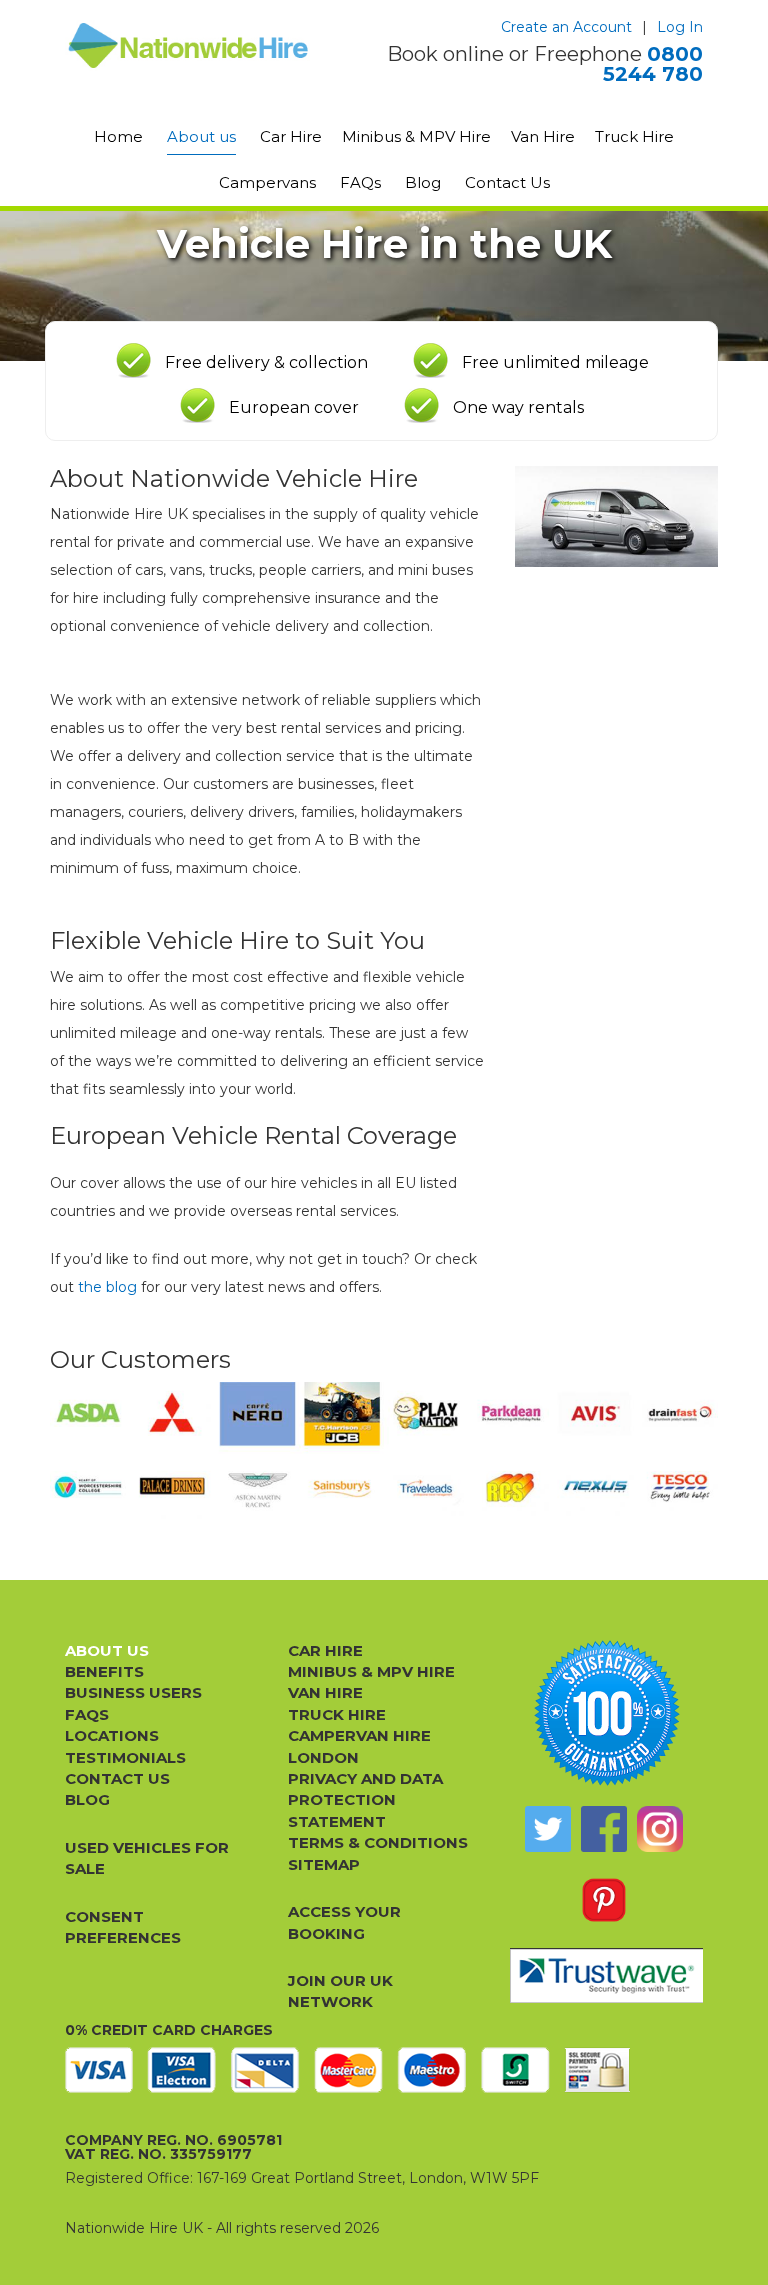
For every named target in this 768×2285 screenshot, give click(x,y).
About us (201, 136)
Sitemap (324, 1864)
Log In (680, 27)
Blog (423, 182)
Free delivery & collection (266, 362)
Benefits (104, 1671)
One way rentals (518, 407)
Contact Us (507, 182)
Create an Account (566, 27)
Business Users (133, 1692)
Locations (112, 1735)
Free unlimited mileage (555, 362)
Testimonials (125, 1757)
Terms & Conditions (378, 1842)
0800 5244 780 (653, 64)
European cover (294, 407)
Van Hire (543, 136)
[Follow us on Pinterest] (604, 1900)
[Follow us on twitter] (548, 1829)
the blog (107, 1287)
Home (118, 136)
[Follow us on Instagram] (660, 1829)
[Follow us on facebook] (604, 1829)
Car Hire (291, 136)
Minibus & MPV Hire (416, 136)
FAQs (360, 182)
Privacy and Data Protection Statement (365, 1800)
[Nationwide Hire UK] (189, 45)
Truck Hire (634, 136)
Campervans (267, 182)
